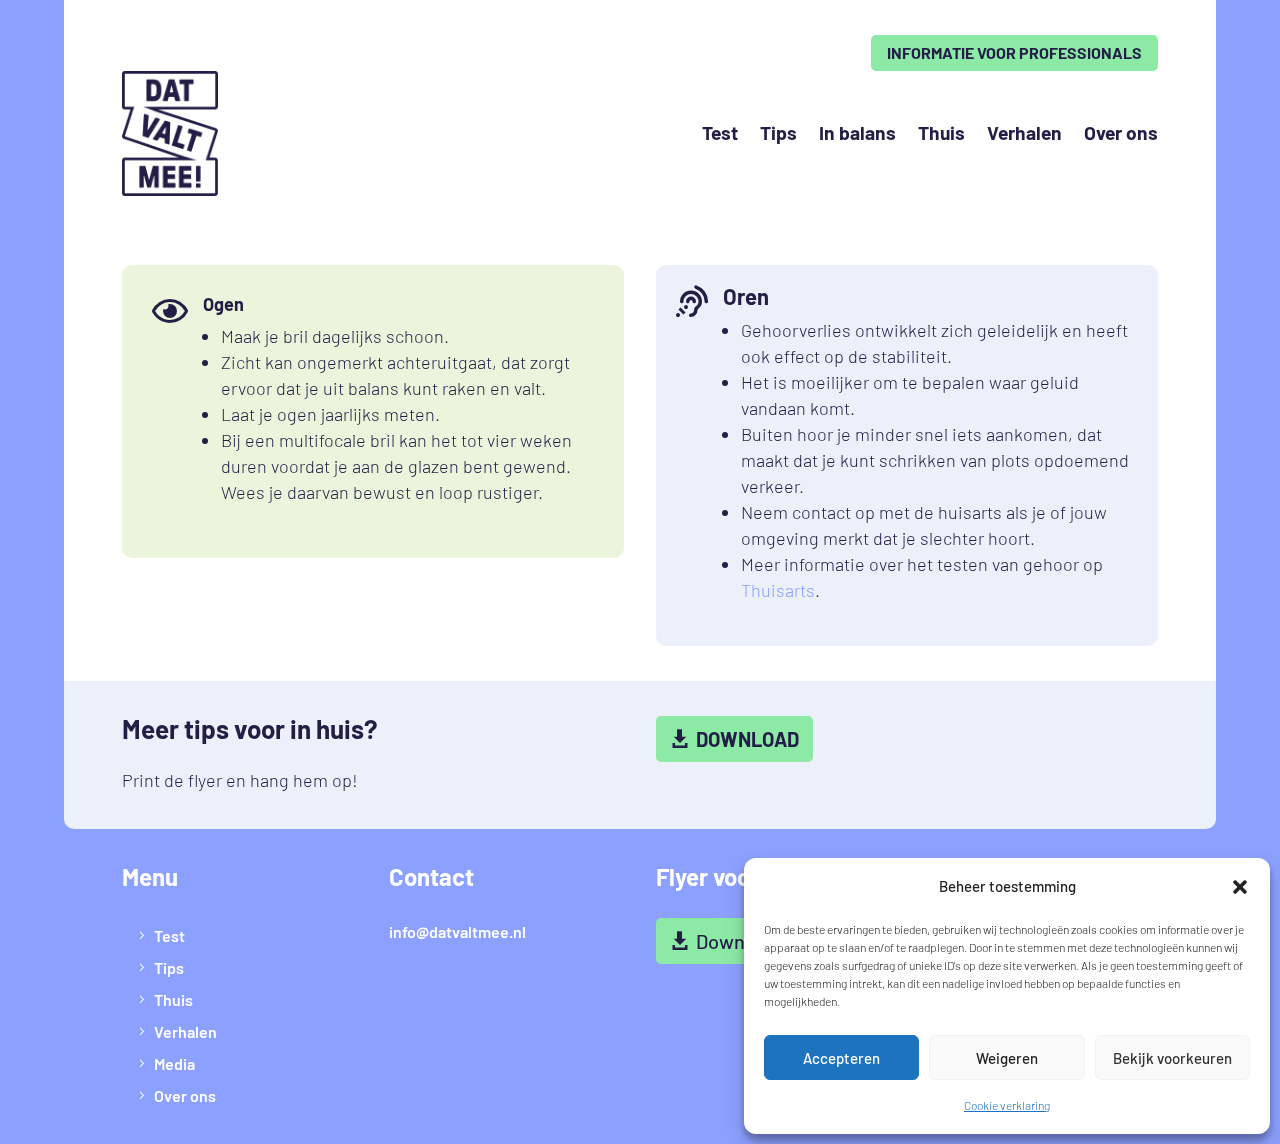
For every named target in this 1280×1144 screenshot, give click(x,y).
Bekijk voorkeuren (1172, 1058)
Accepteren (841, 1058)
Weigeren (1007, 1058)
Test (720, 132)
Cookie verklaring (1007, 1105)
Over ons (1121, 132)
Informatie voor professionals (1014, 52)
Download (747, 739)
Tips (778, 132)
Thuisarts (778, 590)
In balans (857, 132)
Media (174, 1063)
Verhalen (1024, 132)
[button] (1240, 887)
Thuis (941, 132)
